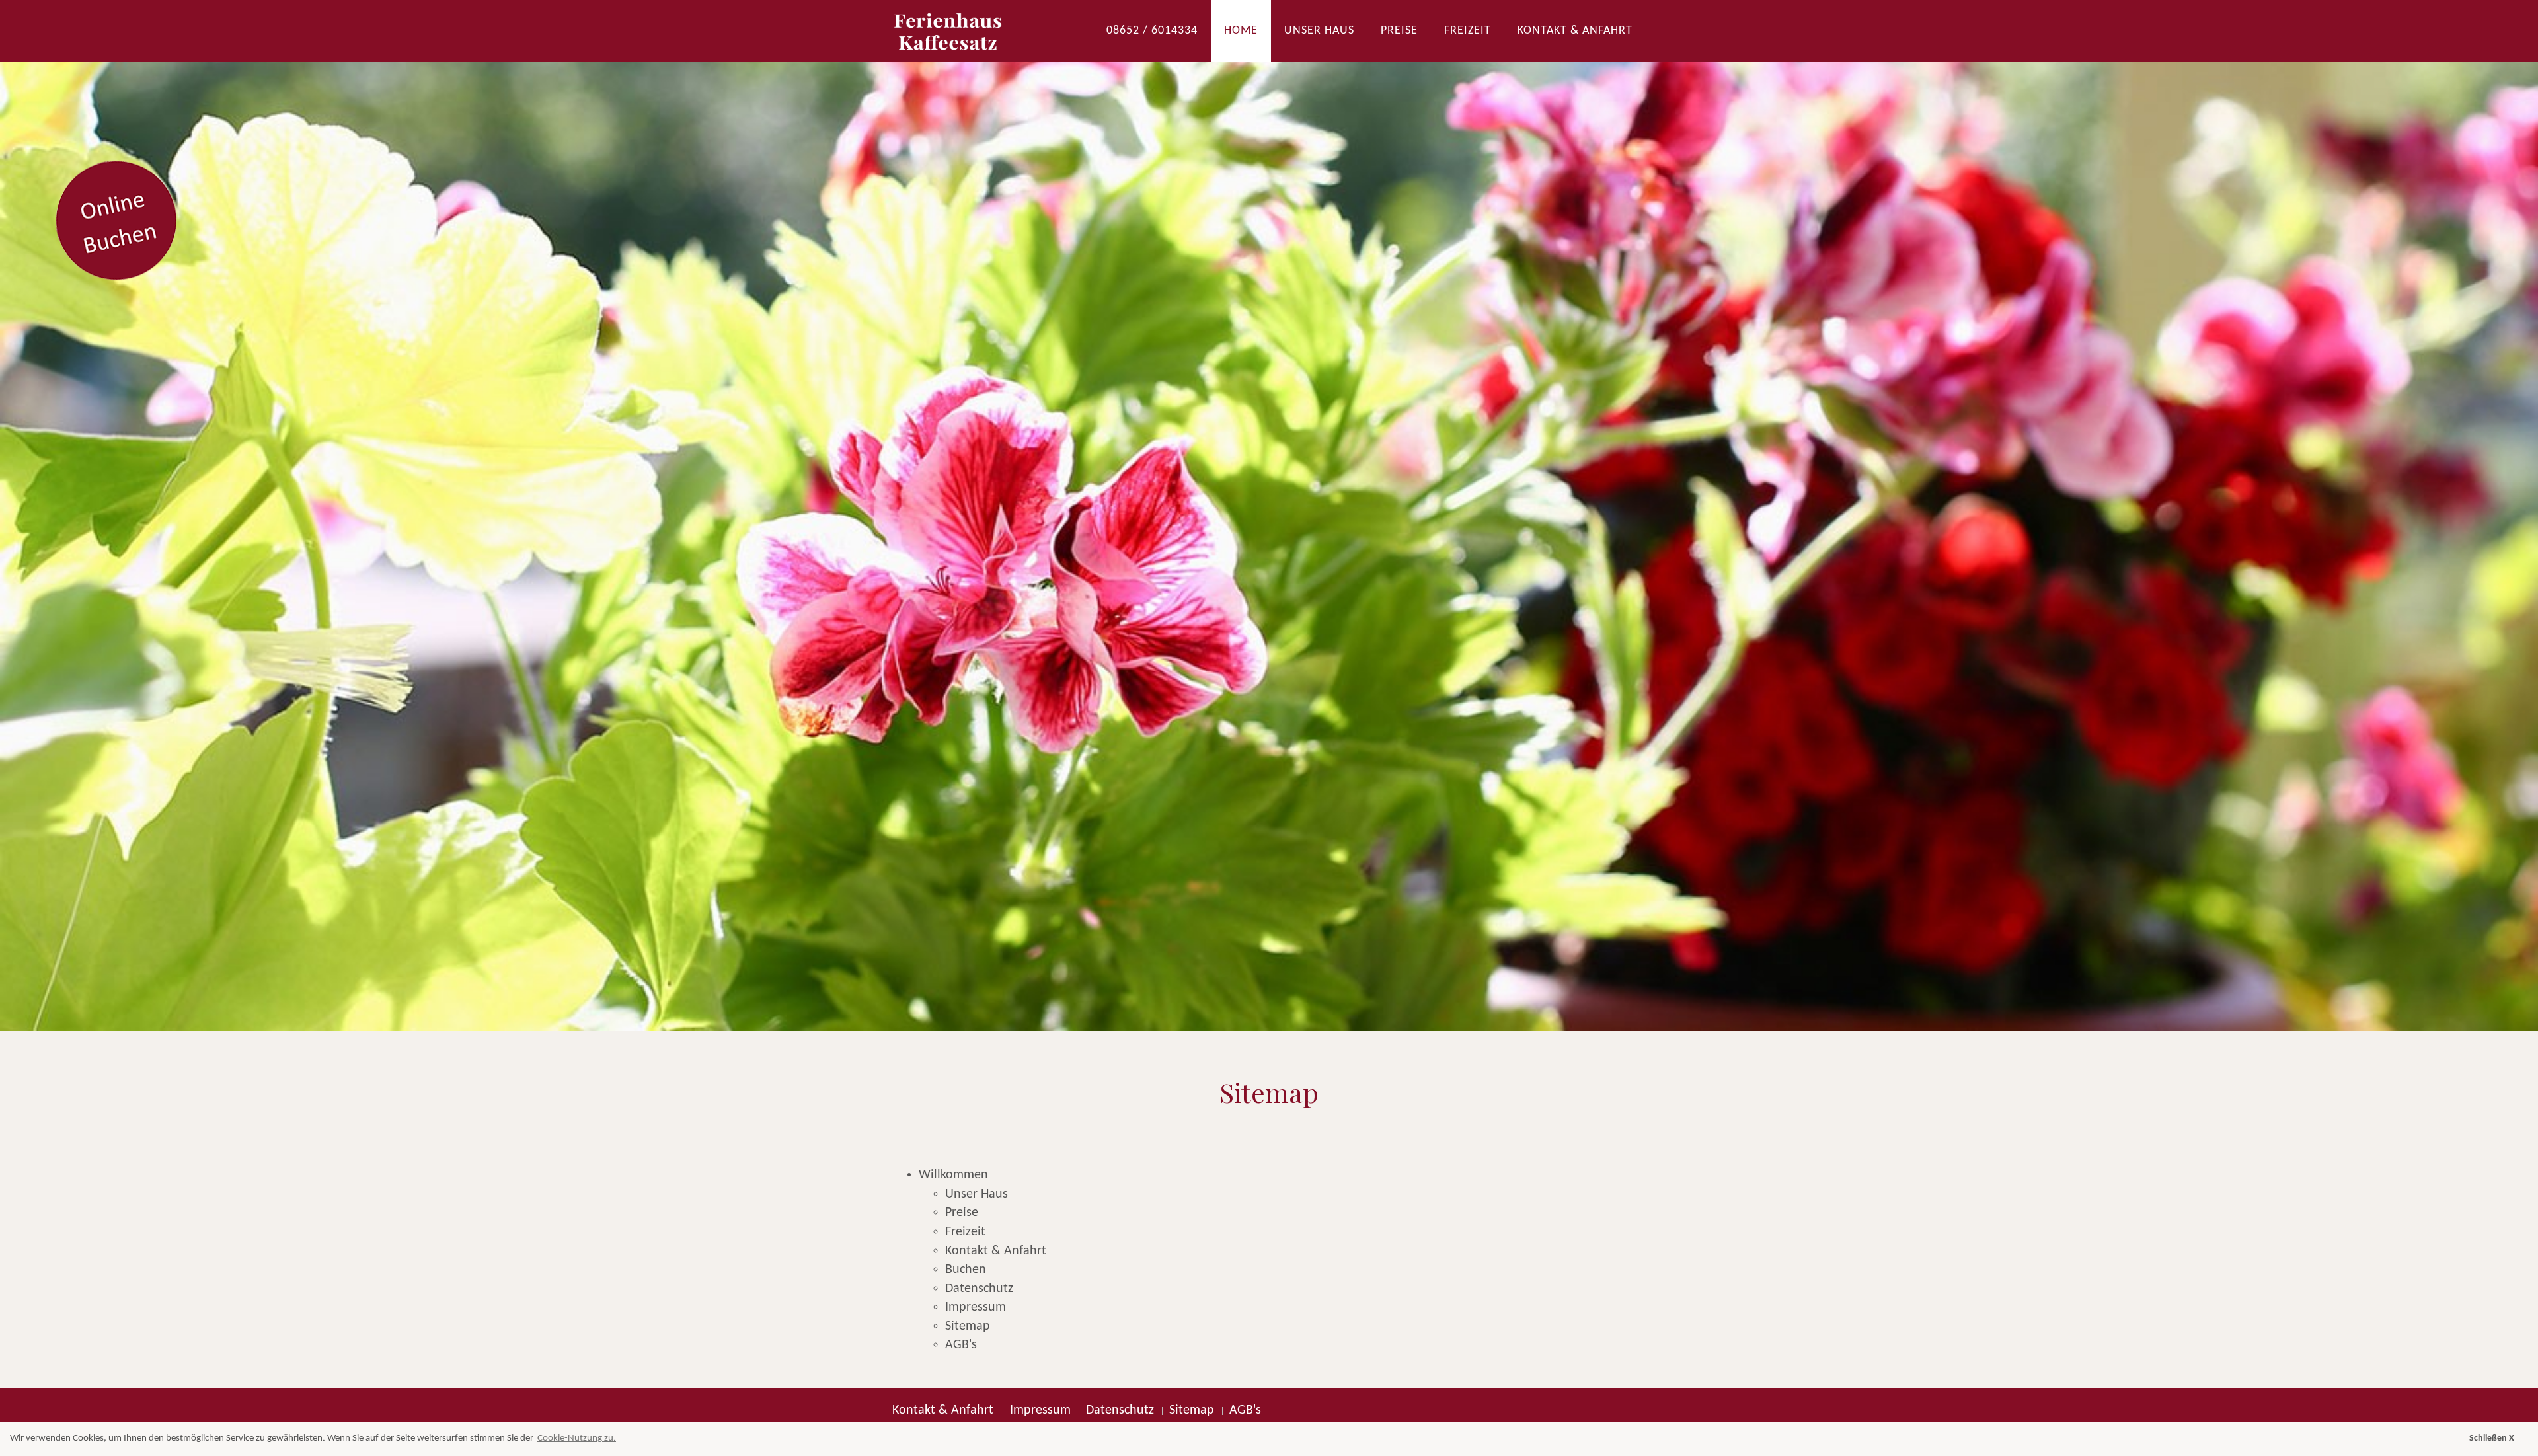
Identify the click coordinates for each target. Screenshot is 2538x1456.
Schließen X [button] (2492, 1438)
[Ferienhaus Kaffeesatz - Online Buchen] (1269, 516)
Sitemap (968, 1326)
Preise (1399, 31)
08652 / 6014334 (1152, 31)
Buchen (966, 1270)
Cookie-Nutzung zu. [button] (577, 1438)
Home (1241, 31)
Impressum (976, 1307)
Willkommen (953, 1175)
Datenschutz (979, 1289)
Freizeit (1468, 31)
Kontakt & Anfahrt (1575, 31)
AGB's (961, 1345)
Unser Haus (1319, 31)
